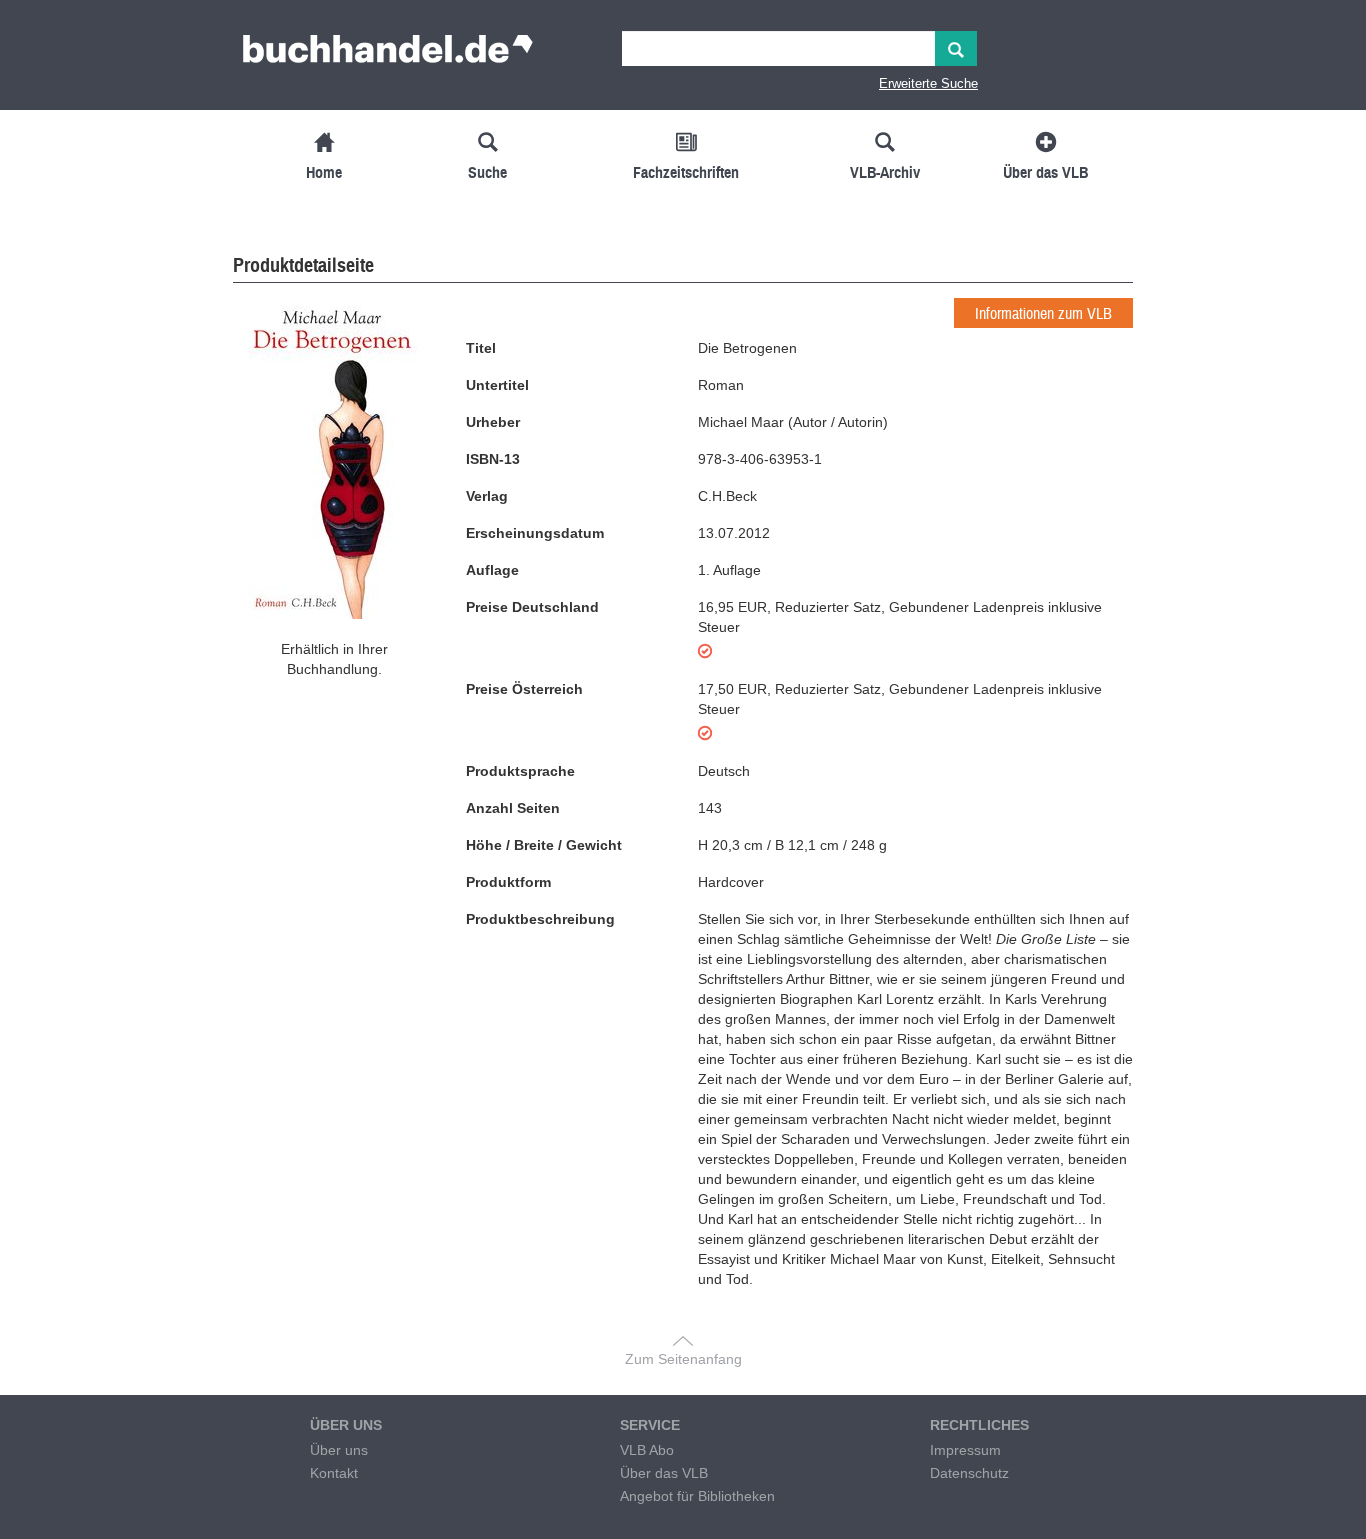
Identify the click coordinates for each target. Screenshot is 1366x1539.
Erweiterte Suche (928, 83)
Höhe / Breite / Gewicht (544, 845)
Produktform (508, 882)
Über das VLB (664, 1473)
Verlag (487, 496)
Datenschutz (969, 1473)
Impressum (965, 1450)
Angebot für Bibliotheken (697, 1496)
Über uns (339, 1450)
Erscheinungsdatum (535, 533)
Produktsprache (520, 771)
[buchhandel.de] (388, 55)
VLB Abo (647, 1450)
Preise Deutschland (532, 607)
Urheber (493, 422)
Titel (481, 348)
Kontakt (334, 1473)
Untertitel (497, 385)
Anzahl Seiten (513, 808)
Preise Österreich (524, 689)
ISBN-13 (493, 459)
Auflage (492, 570)
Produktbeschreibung (540, 919)
